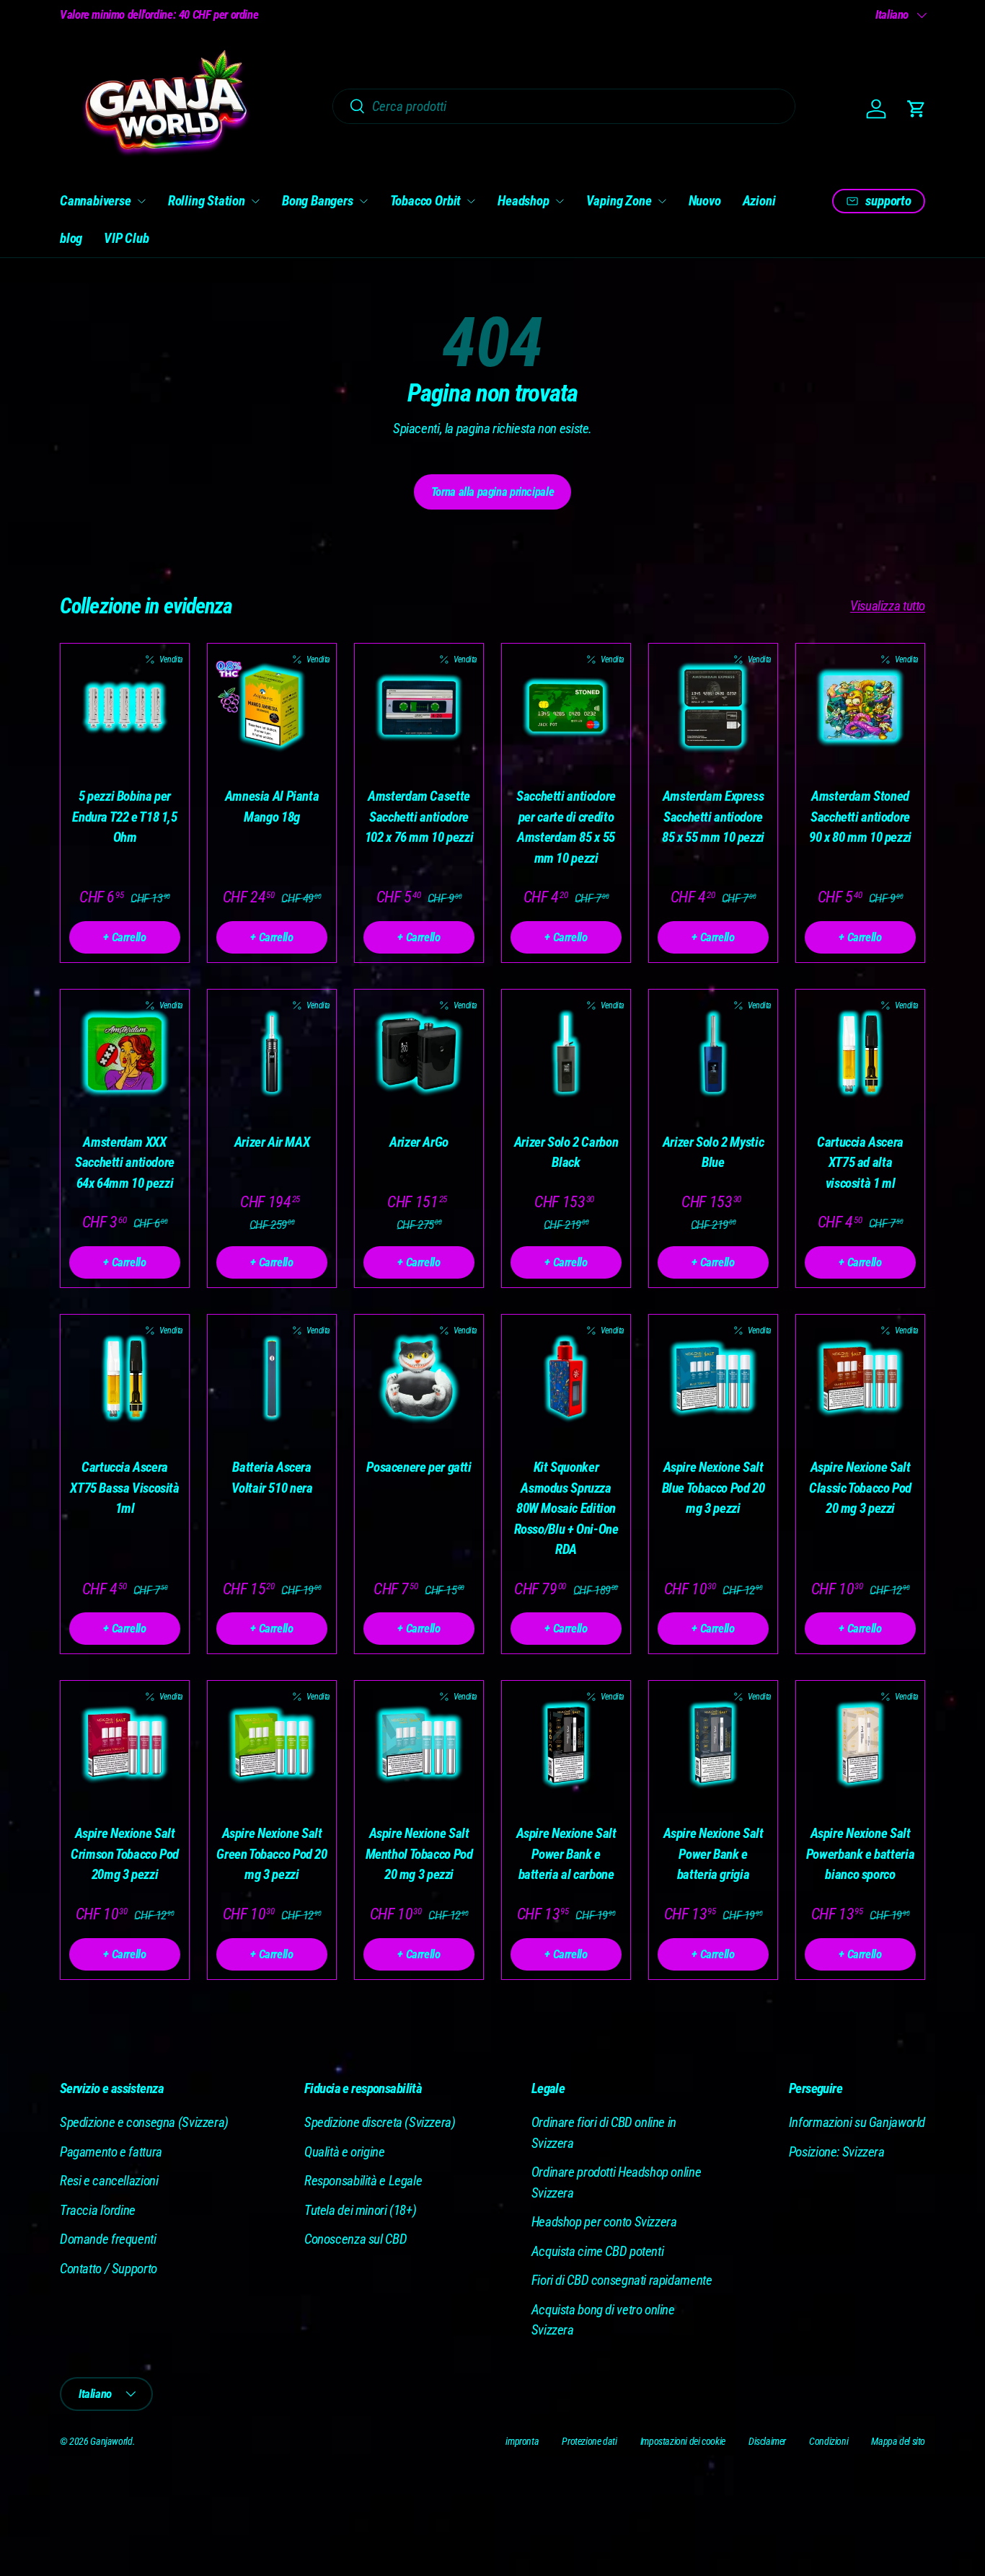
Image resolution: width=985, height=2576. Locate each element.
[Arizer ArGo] (419, 1054)
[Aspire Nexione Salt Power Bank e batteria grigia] (713, 1745)
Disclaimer (767, 2441)
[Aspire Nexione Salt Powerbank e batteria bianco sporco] (860, 1745)
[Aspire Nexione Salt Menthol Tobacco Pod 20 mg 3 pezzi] (419, 1745)
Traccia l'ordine (98, 2210)
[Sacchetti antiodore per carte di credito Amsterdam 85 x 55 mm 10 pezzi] (566, 708)
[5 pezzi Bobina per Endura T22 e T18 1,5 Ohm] (125, 708)
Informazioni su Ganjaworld (857, 2122)
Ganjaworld (111, 2441)
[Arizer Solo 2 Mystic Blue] (713, 1054)
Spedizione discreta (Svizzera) (380, 2122)
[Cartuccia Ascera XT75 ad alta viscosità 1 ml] (860, 1054)
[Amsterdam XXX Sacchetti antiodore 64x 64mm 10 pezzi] (125, 1054)
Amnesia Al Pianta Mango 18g (272, 807)
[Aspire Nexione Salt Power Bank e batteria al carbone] (566, 1745)
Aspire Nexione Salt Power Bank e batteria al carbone (566, 1854)
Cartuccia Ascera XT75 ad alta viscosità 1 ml (860, 1163)
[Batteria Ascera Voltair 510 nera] (272, 1379)
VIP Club (126, 238)
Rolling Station (207, 201)
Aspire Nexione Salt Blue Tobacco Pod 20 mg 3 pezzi (714, 1488)
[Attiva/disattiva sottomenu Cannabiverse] (141, 201)
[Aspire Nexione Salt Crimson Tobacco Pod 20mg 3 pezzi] (125, 1745)
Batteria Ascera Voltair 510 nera (272, 1478)
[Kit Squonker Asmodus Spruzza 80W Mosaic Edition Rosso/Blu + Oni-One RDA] (566, 1379)
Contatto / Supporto (109, 2269)
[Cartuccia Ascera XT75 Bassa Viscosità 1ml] (125, 1379)
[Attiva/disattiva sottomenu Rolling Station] (255, 201)
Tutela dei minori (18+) (360, 2210)
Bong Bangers (318, 201)
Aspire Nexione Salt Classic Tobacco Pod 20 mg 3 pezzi (860, 1488)
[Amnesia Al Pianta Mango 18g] (272, 708)
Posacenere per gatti (419, 1467)
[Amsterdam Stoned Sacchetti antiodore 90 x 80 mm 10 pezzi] (860, 708)
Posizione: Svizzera (837, 2152)
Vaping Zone (619, 201)
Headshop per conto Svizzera (604, 2222)
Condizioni (829, 2441)
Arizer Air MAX (272, 1142)
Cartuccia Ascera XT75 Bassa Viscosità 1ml (124, 1488)
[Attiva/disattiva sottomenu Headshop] (560, 201)
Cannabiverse (96, 201)
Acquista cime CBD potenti (598, 2251)
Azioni (759, 201)
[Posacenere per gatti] (419, 1379)
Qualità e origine (345, 2152)
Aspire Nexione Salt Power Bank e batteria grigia (714, 1854)
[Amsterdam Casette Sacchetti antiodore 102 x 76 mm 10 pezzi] (419, 708)
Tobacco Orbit (426, 201)
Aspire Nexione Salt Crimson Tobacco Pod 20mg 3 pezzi (125, 1854)
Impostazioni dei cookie (683, 2441)
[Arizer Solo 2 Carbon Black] (566, 1054)
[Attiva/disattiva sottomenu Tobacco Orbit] (471, 201)
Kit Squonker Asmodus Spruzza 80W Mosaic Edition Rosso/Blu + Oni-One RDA (566, 1508)
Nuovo (705, 201)
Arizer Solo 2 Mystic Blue (713, 1152)
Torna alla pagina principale (492, 492)
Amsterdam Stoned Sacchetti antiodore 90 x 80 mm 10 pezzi (860, 817)
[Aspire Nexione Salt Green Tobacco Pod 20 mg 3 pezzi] (272, 1745)
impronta (522, 2441)
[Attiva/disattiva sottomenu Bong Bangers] (363, 201)
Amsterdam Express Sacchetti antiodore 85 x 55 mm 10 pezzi (713, 817)
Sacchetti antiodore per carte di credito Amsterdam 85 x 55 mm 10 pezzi (566, 827)
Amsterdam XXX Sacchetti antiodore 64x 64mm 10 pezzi (125, 1163)
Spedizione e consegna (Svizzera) (144, 2122)
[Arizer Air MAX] (272, 1054)
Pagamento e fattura (111, 2152)
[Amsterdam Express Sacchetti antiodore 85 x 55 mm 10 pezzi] (713, 708)
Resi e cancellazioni (109, 2181)
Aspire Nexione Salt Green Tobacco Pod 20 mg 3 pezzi (271, 1854)
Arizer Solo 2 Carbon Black (566, 1152)
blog (71, 238)
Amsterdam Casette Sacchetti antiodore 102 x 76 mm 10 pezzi (419, 817)
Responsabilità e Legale (363, 2181)
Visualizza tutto (888, 606)
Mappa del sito (898, 2441)
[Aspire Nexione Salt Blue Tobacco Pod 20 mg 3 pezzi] (713, 1379)
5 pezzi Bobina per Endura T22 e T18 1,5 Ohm (124, 817)
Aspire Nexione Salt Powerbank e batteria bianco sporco (860, 1854)
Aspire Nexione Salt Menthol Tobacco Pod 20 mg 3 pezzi (419, 1854)
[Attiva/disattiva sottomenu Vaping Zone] (662, 201)
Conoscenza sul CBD (355, 2239)
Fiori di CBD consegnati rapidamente (622, 2280)
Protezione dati (589, 2441)
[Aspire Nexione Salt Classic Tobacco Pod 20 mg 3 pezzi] (860, 1379)
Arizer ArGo (419, 1142)
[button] (916, 109)
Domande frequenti (108, 2239)
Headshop (523, 201)
